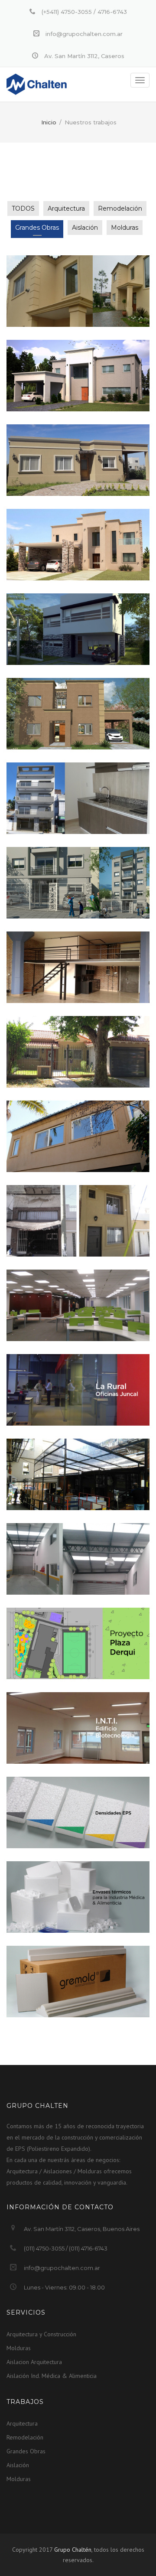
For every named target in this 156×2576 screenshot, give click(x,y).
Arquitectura (66, 208)
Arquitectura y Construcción (41, 2334)
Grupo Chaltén (73, 2550)
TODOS (23, 208)
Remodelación (120, 208)
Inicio (49, 122)
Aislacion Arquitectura (34, 2362)
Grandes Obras (37, 228)
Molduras (125, 228)
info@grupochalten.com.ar (62, 2268)
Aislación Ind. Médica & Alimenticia (52, 2376)
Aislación (85, 228)
